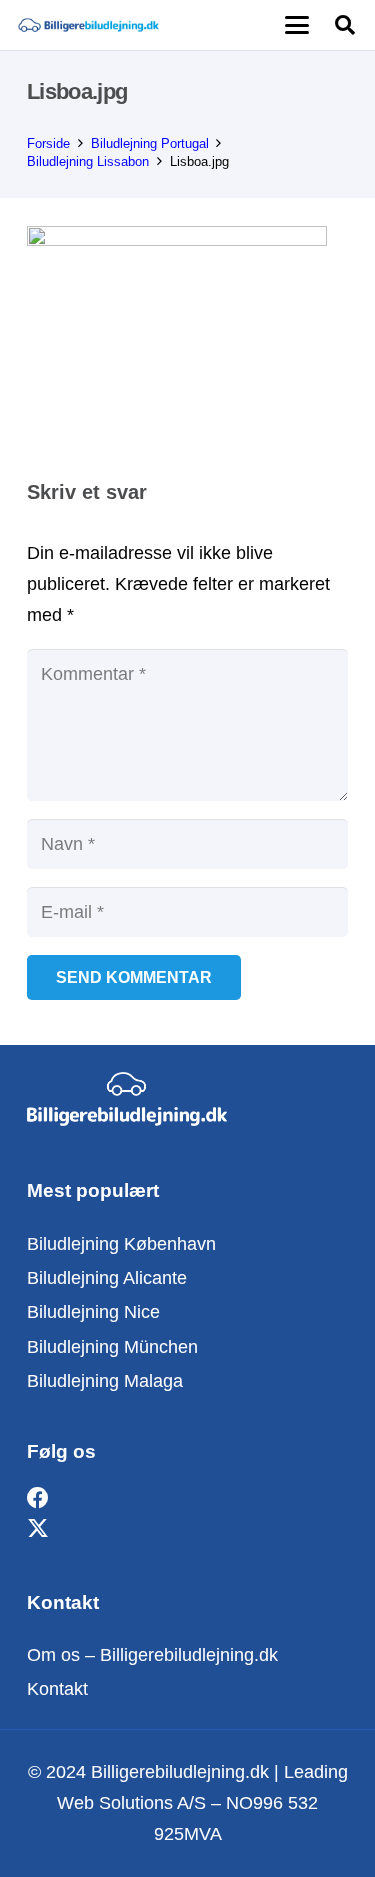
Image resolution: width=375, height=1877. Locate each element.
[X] (38, 1529)
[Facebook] (38, 1498)
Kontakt (57, 1689)
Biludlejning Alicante (107, 1278)
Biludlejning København (121, 1244)
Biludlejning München (112, 1347)
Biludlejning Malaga (105, 1381)
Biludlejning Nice (93, 1312)
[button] (296, 25)
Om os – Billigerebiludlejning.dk (152, 1655)
